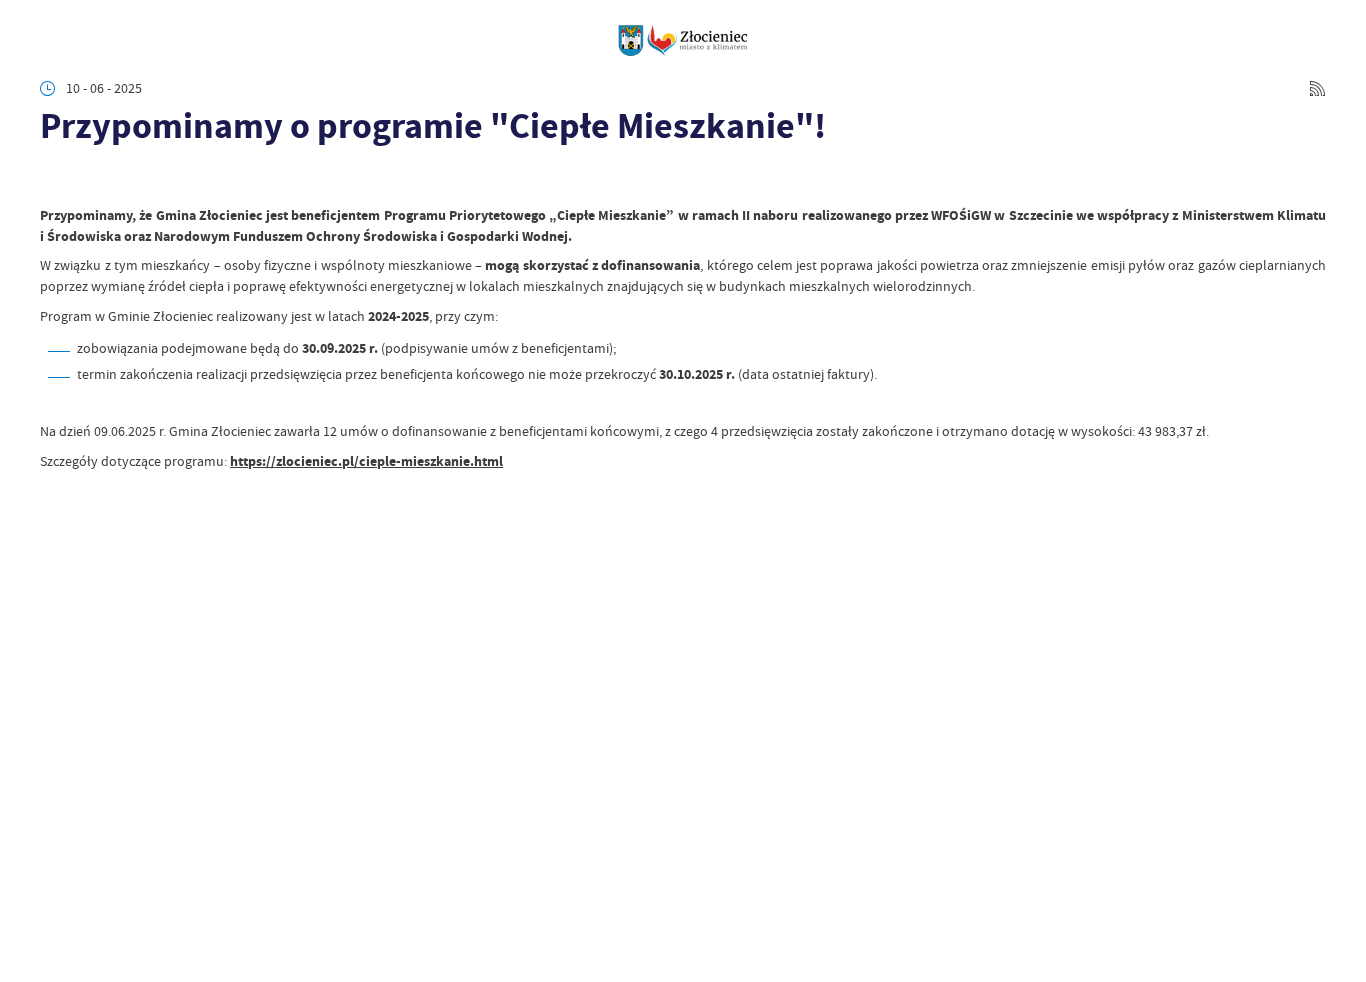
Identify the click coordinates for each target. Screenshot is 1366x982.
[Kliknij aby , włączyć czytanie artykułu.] (53, 179)
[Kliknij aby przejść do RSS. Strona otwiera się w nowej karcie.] (1317, 88)
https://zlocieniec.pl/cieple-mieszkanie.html (366, 461)
